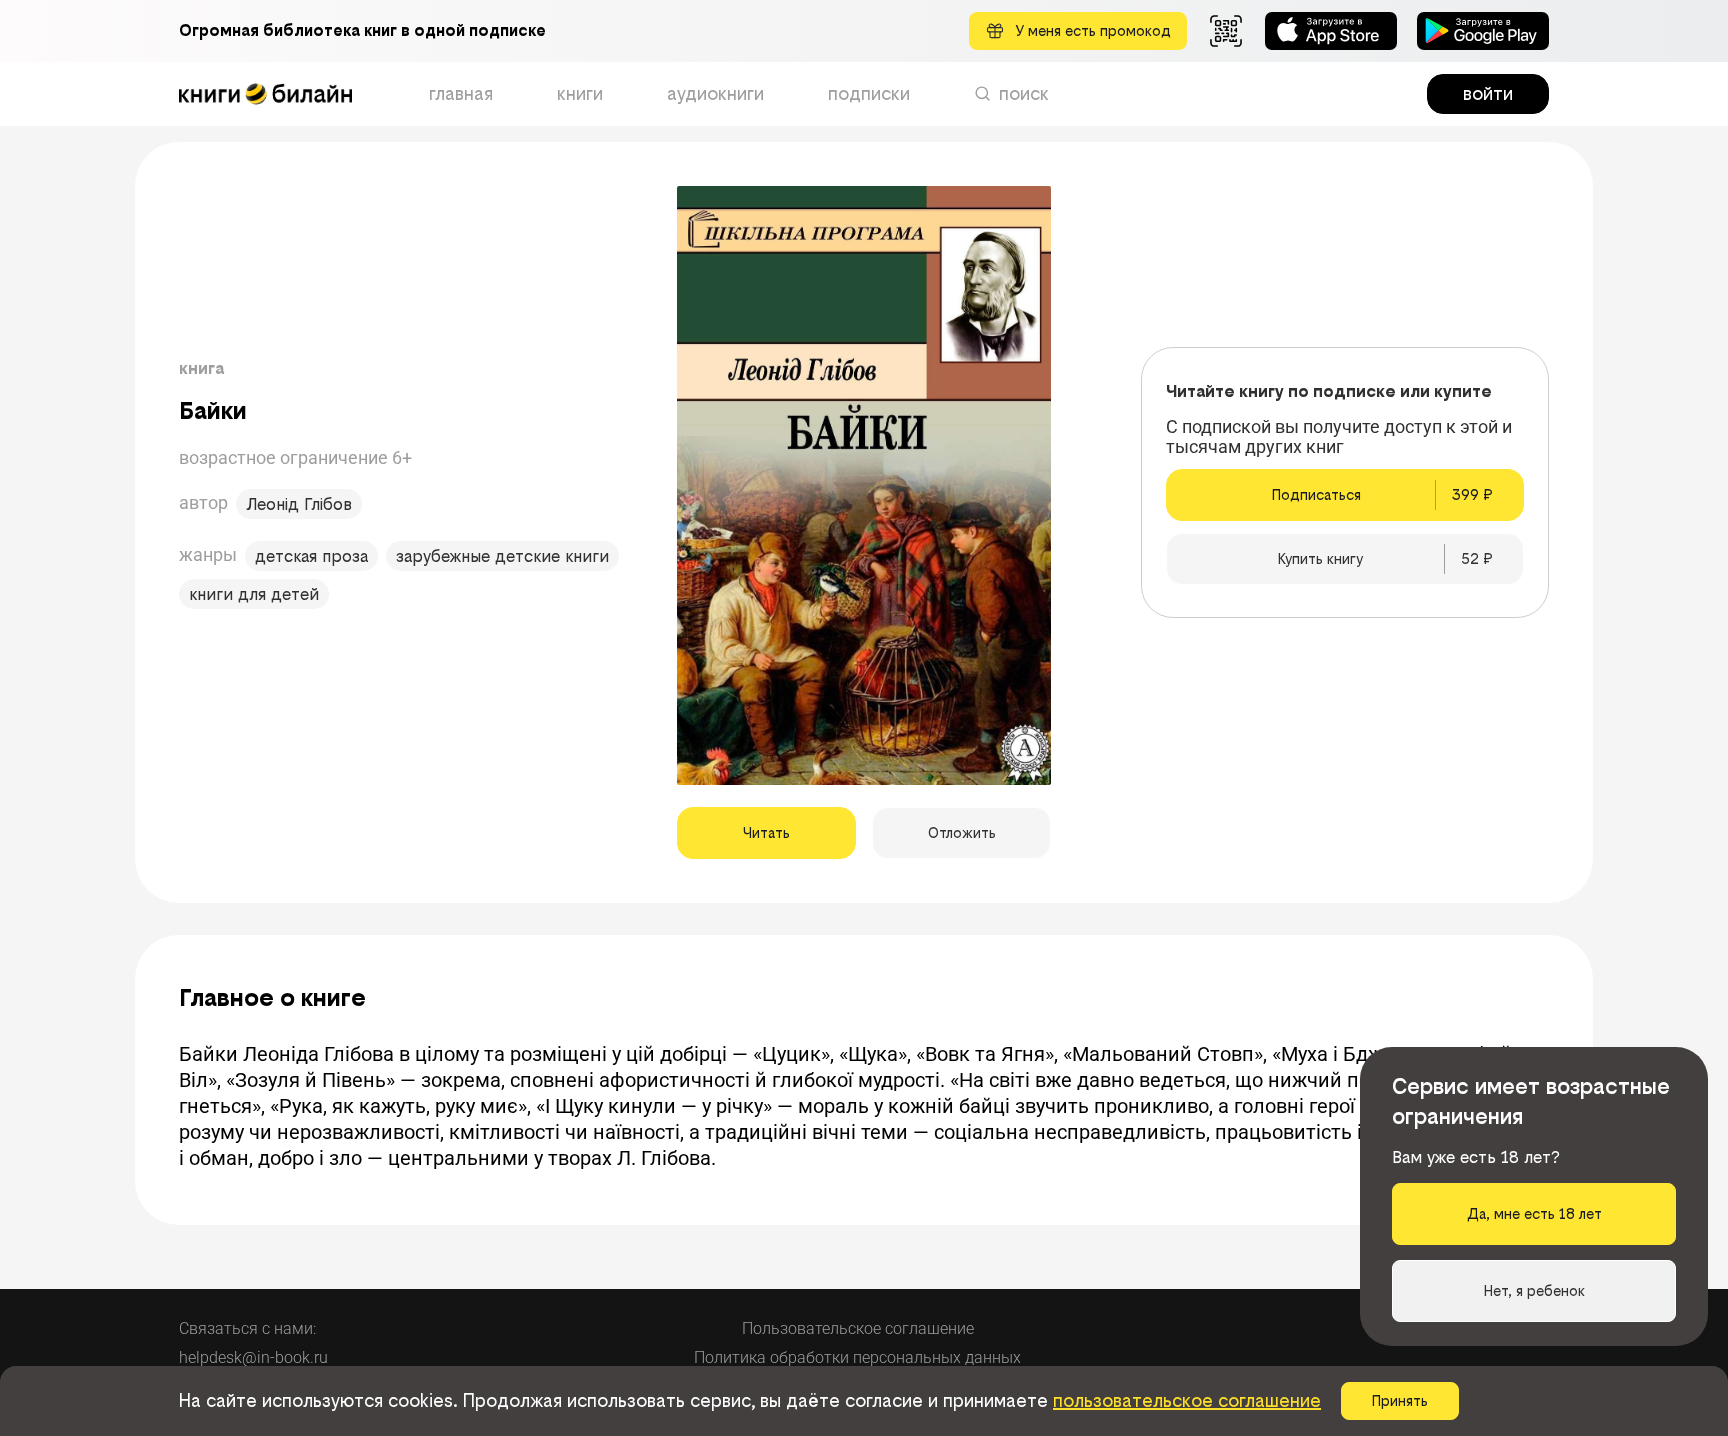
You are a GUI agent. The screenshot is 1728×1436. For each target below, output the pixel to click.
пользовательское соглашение (1187, 1400)
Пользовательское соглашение (858, 1328)
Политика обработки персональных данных (857, 1357)
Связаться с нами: (247, 1328)
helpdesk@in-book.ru (253, 1357)
